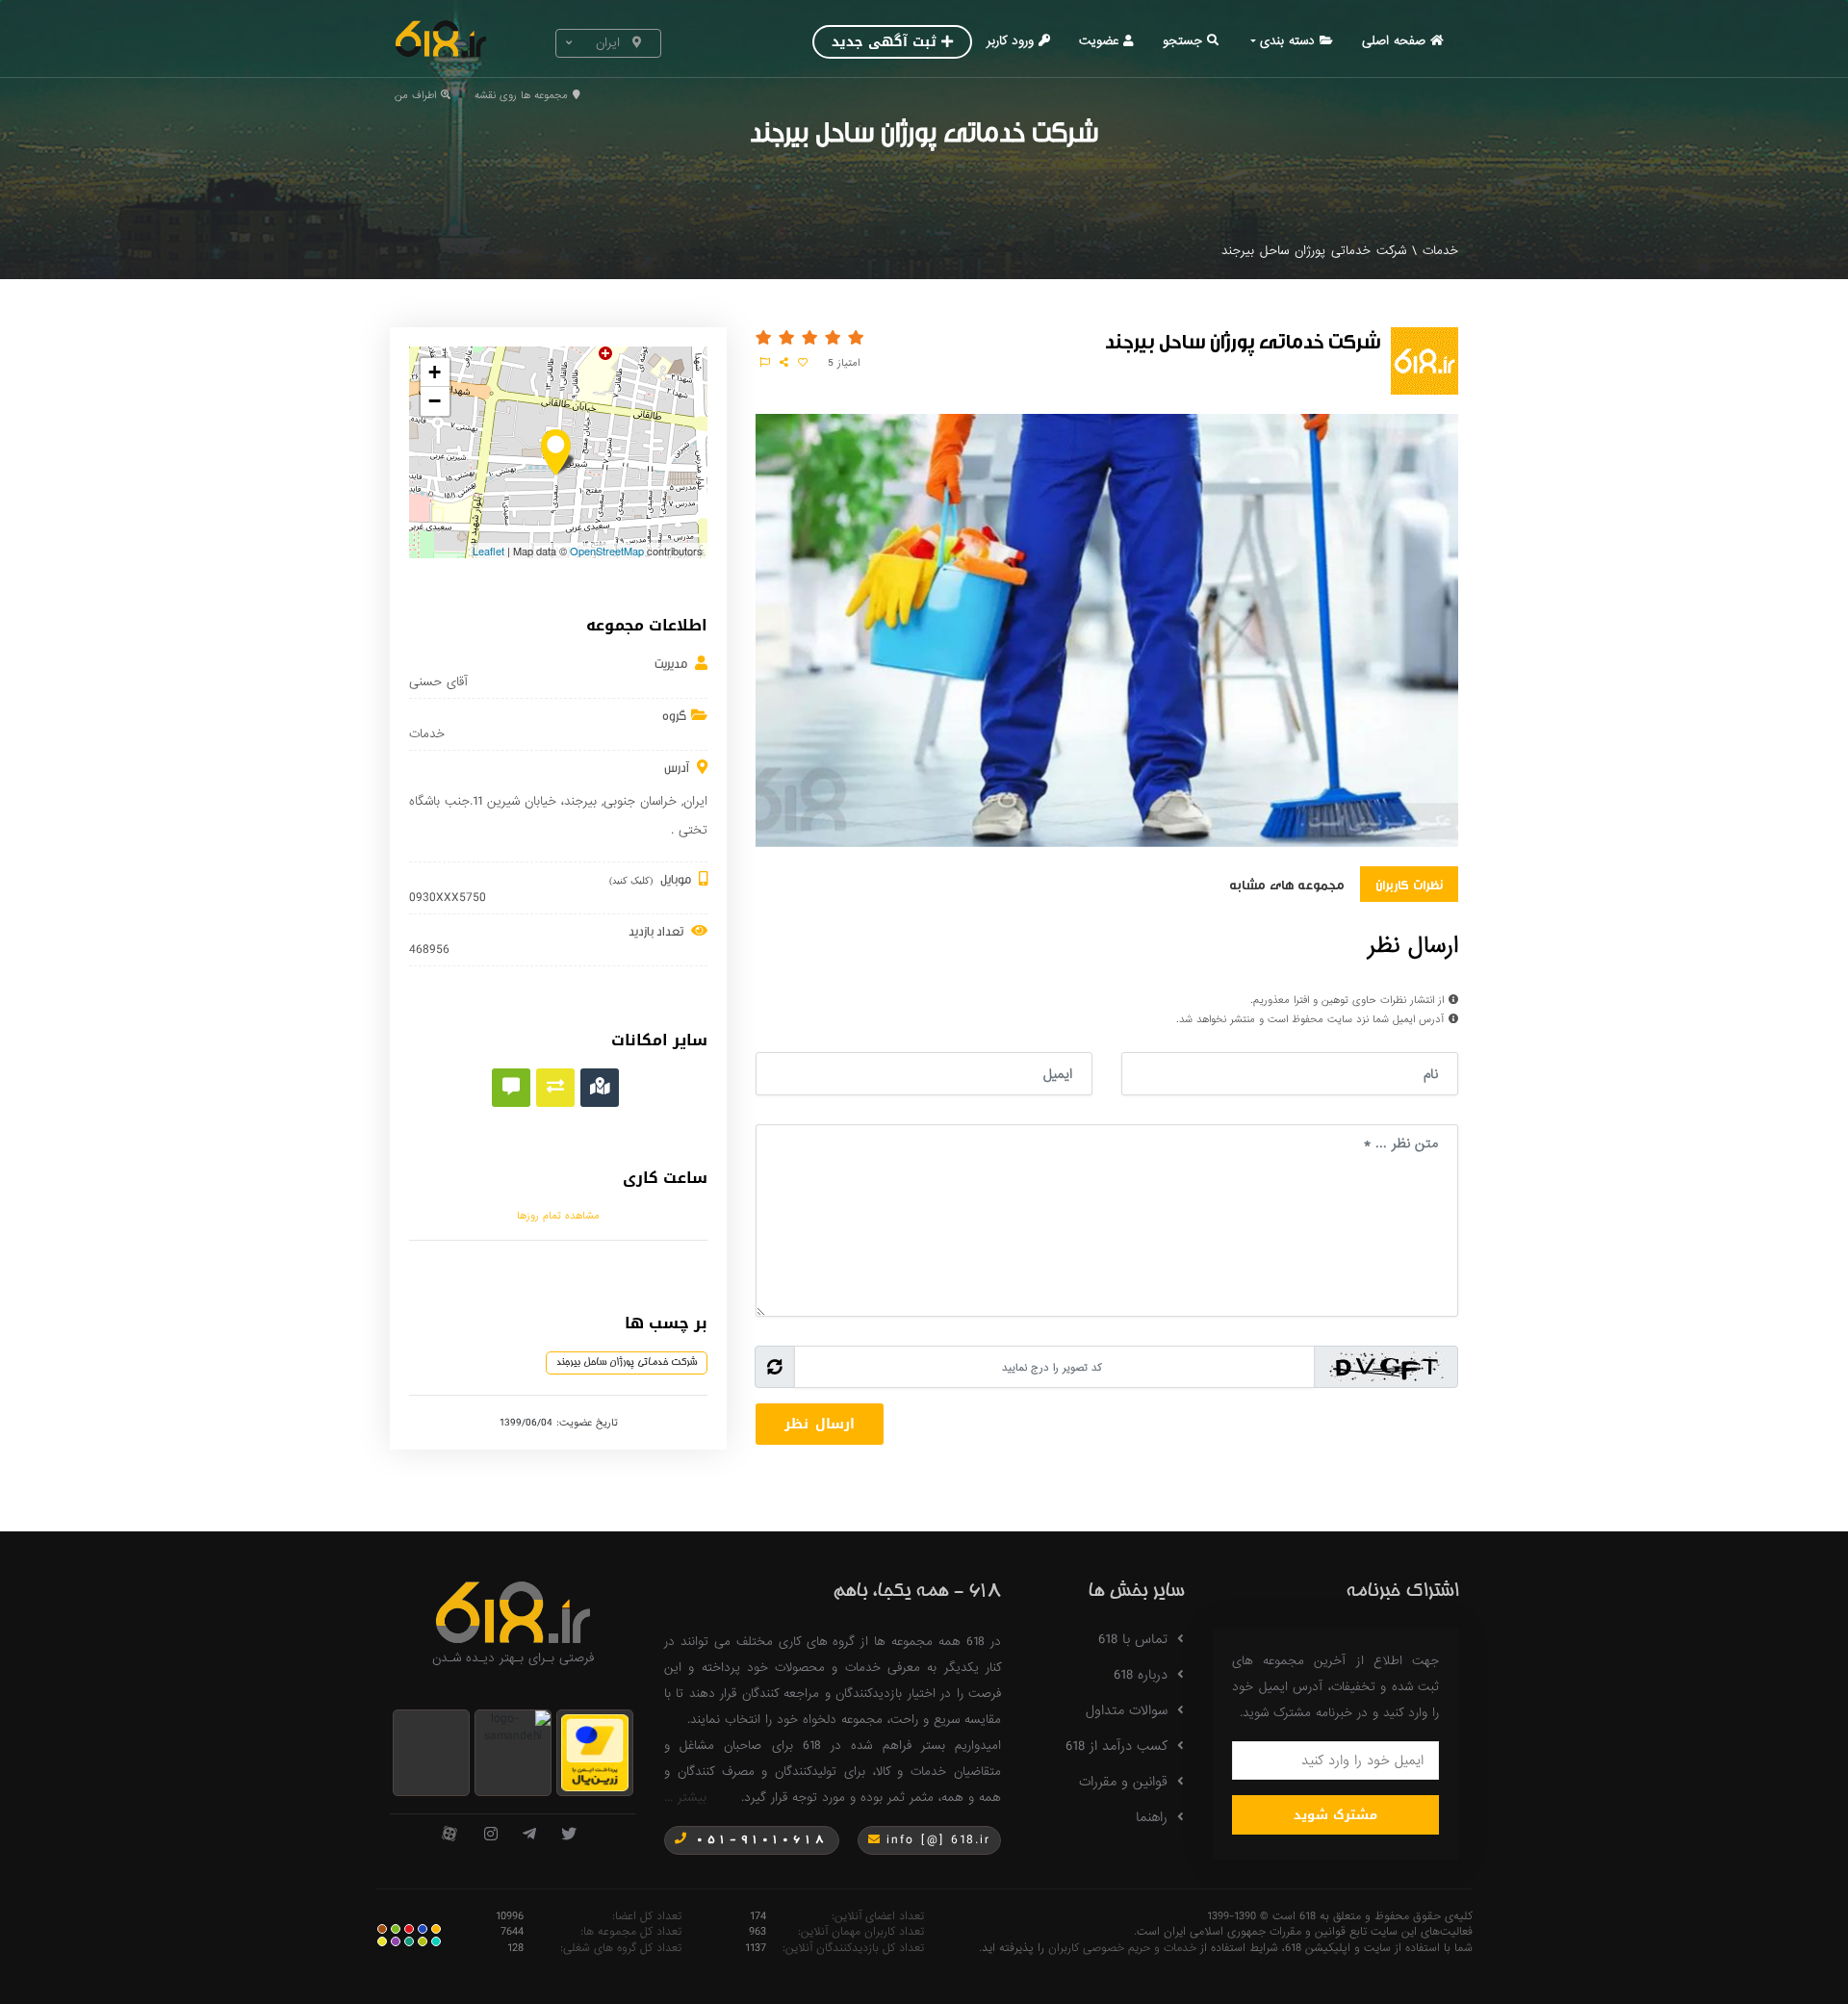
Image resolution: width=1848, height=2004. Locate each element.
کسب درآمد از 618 (1116, 1746)
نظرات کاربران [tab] (1409, 884)
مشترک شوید (1335, 1815)
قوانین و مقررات (1123, 1782)
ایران (695, 801)
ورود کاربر (1010, 41)
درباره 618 (1141, 1675)
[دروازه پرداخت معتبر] (595, 1752)
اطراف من (415, 95)
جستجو (1182, 41)
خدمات (1440, 251)
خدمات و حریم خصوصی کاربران (1122, 1948)
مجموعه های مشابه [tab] (1287, 884)
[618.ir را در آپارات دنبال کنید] (449, 1835)
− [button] (435, 401)
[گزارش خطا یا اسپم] (765, 363)
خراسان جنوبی (640, 801)
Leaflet (488, 551)
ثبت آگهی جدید (884, 42)
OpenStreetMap (607, 551)
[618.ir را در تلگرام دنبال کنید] (529, 1835)
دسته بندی (1287, 41)
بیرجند (580, 801)
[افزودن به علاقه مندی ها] (803, 363)
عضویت (1099, 41)
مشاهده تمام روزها (558, 1216)
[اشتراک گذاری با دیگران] (784, 363)
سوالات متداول (1127, 1710)
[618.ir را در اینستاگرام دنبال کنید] (491, 1835)
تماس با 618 (1133, 1639)
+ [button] (435, 372)
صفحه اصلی (1394, 41)
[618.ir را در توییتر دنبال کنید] (569, 1835)
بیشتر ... (685, 1798)
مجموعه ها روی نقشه (521, 95)
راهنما (1152, 1817)
